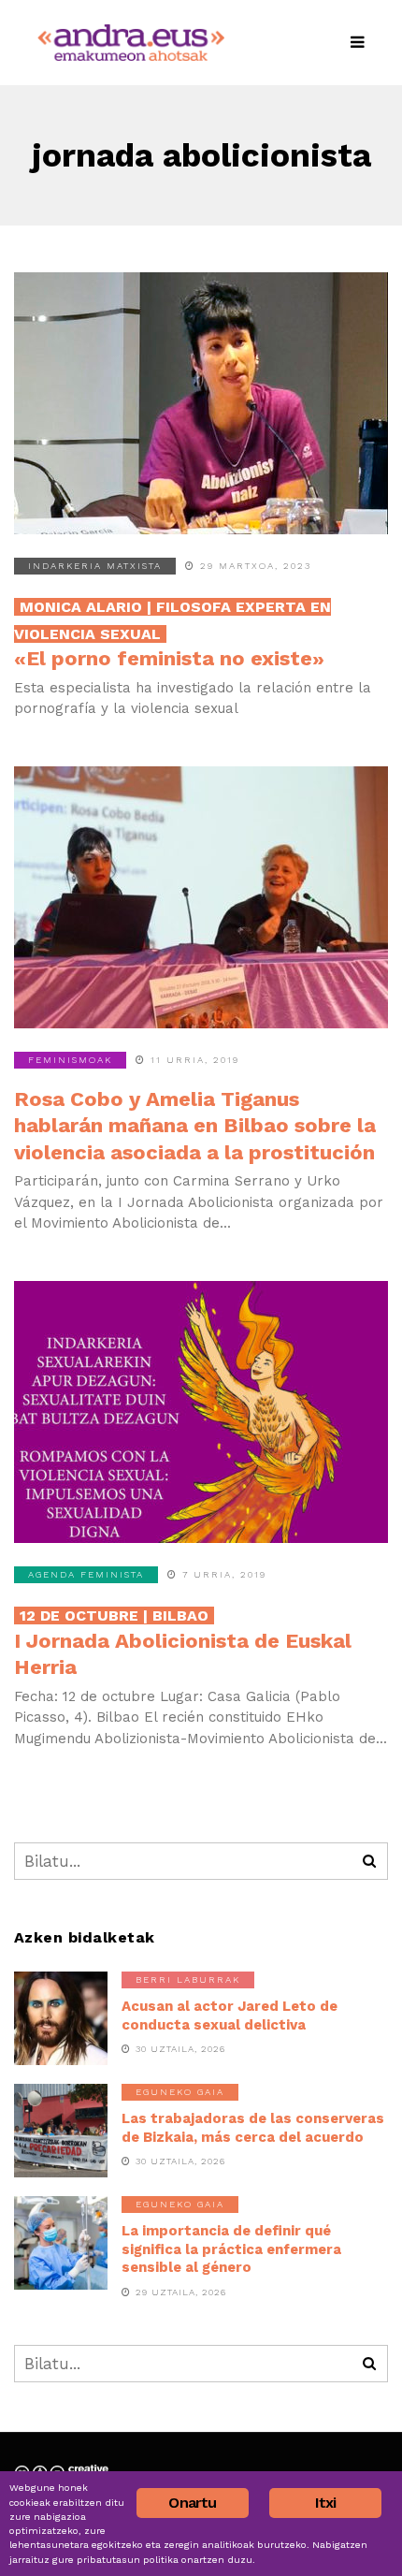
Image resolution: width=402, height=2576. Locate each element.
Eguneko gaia (180, 2092)
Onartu (192, 2503)
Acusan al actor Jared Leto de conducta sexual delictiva (230, 2016)
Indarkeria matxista (95, 566)
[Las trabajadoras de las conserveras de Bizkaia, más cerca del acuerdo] (61, 2131)
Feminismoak (70, 1060)
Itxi (326, 2503)
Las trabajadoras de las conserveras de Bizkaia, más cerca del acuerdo (253, 2128)
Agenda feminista (86, 1574)
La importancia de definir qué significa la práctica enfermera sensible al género (231, 2249)
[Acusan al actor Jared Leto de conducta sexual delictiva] (61, 2018)
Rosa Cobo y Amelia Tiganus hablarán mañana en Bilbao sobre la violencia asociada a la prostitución (195, 1126)
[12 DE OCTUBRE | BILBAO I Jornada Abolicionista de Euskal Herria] (201, 1412)
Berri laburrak (188, 1979)
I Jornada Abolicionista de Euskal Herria (183, 1643)
